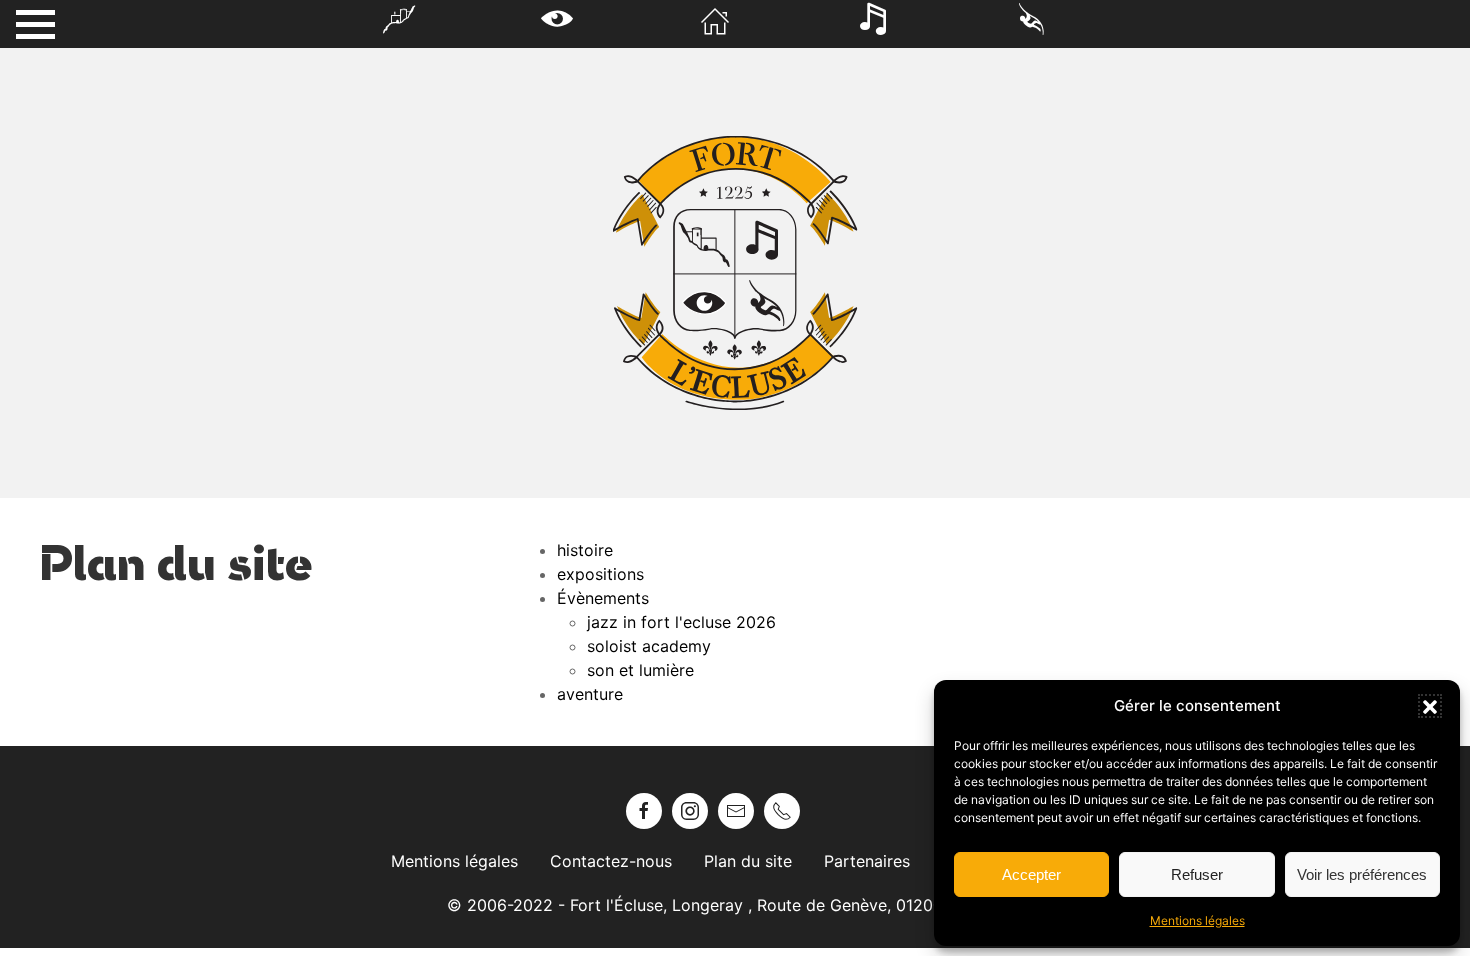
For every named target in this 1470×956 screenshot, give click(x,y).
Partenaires (867, 861)
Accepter (1031, 874)
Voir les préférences (1362, 874)
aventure (590, 694)
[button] (1430, 706)
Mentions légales (1197, 920)
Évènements (603, 598)
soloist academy (649, 646)
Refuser (1197, 874)
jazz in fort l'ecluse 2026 (681, 622)
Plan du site (748, 861)
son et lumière (640, 670)
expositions (600, 574)
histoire (585, 550)
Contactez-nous (611, 861)
